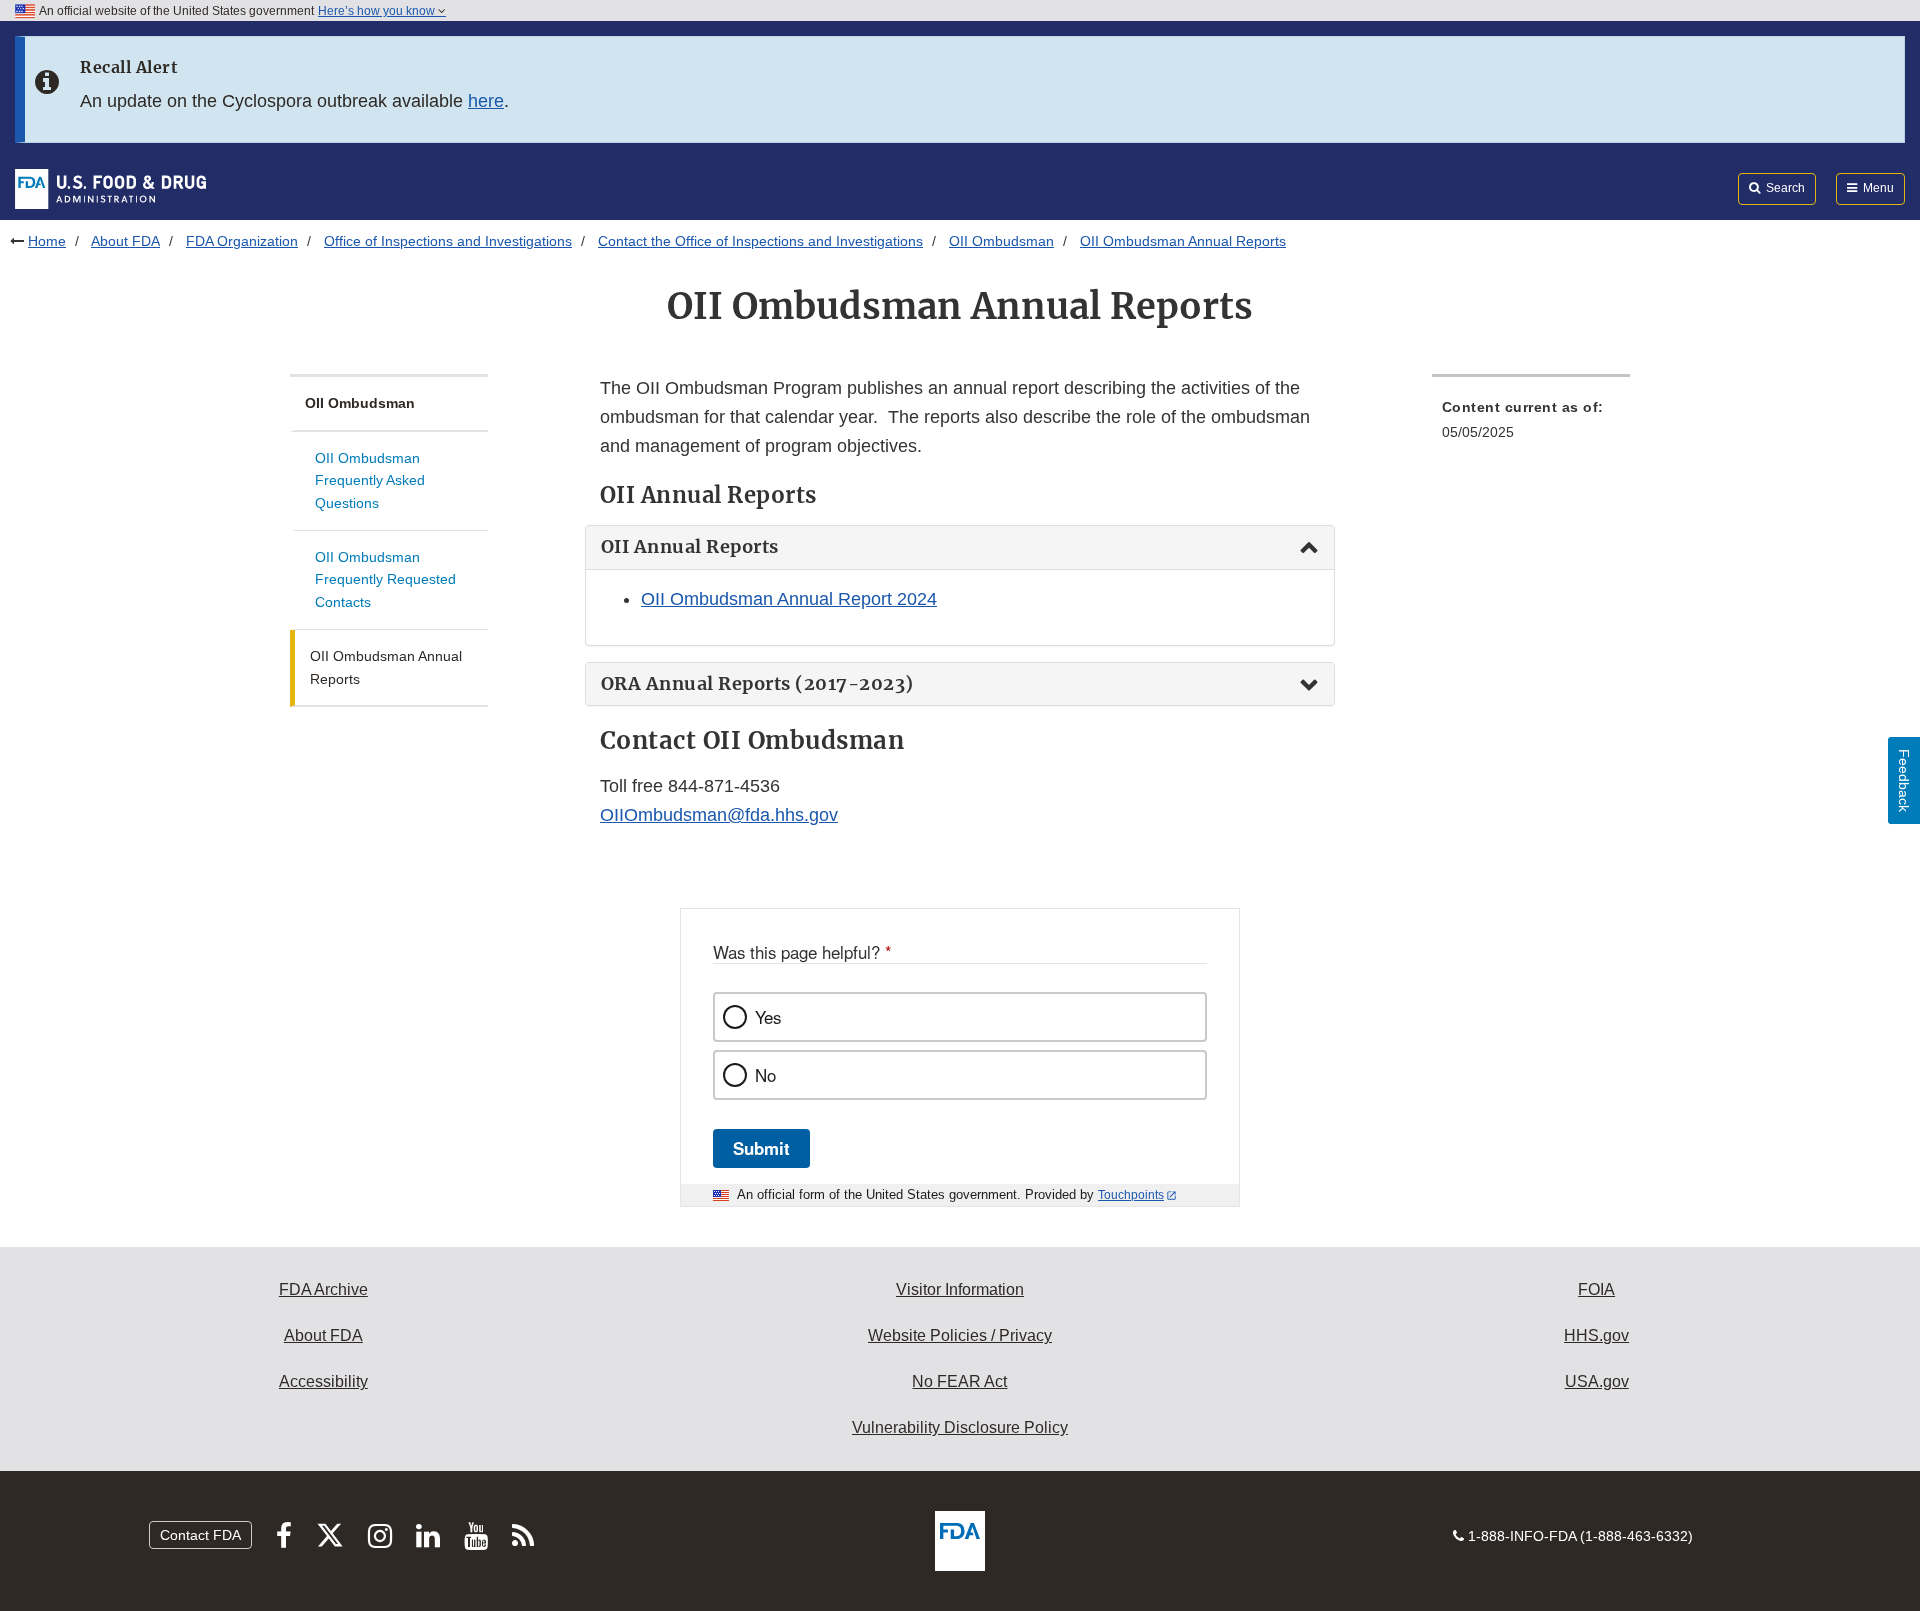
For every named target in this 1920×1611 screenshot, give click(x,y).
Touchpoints (1131, 1195)
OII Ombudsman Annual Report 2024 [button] (789, 599)
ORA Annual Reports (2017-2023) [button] (757, 684)
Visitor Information (960, 1289)
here (486, 101)
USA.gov (1597, 1381)
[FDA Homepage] (110, 188)
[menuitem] (1531, 425)
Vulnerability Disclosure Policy (960, 1427)
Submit (761, 1148)
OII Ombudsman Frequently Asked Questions (370, 480)
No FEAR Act (959, 1381)
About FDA (125, 241)
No (765, 1075)
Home (47, 241)
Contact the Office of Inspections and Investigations (760, 241)
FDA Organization (242, 241)
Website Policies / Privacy (960, 1335)
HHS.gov (1596, 1335)
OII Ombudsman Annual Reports (386, 667)
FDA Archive (323, 1289)
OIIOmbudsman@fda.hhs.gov (719, 815)
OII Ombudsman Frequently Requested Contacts (385, 579)
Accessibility (323, 1381)
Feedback (1904, 780)
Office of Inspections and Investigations (448, 241)
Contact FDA (200, 1535)
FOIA (1596, 1289)
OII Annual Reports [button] (690, 547)
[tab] (960, 547)
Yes (768, 1017)
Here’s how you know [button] (378, 11)
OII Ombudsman (1001, 241)
